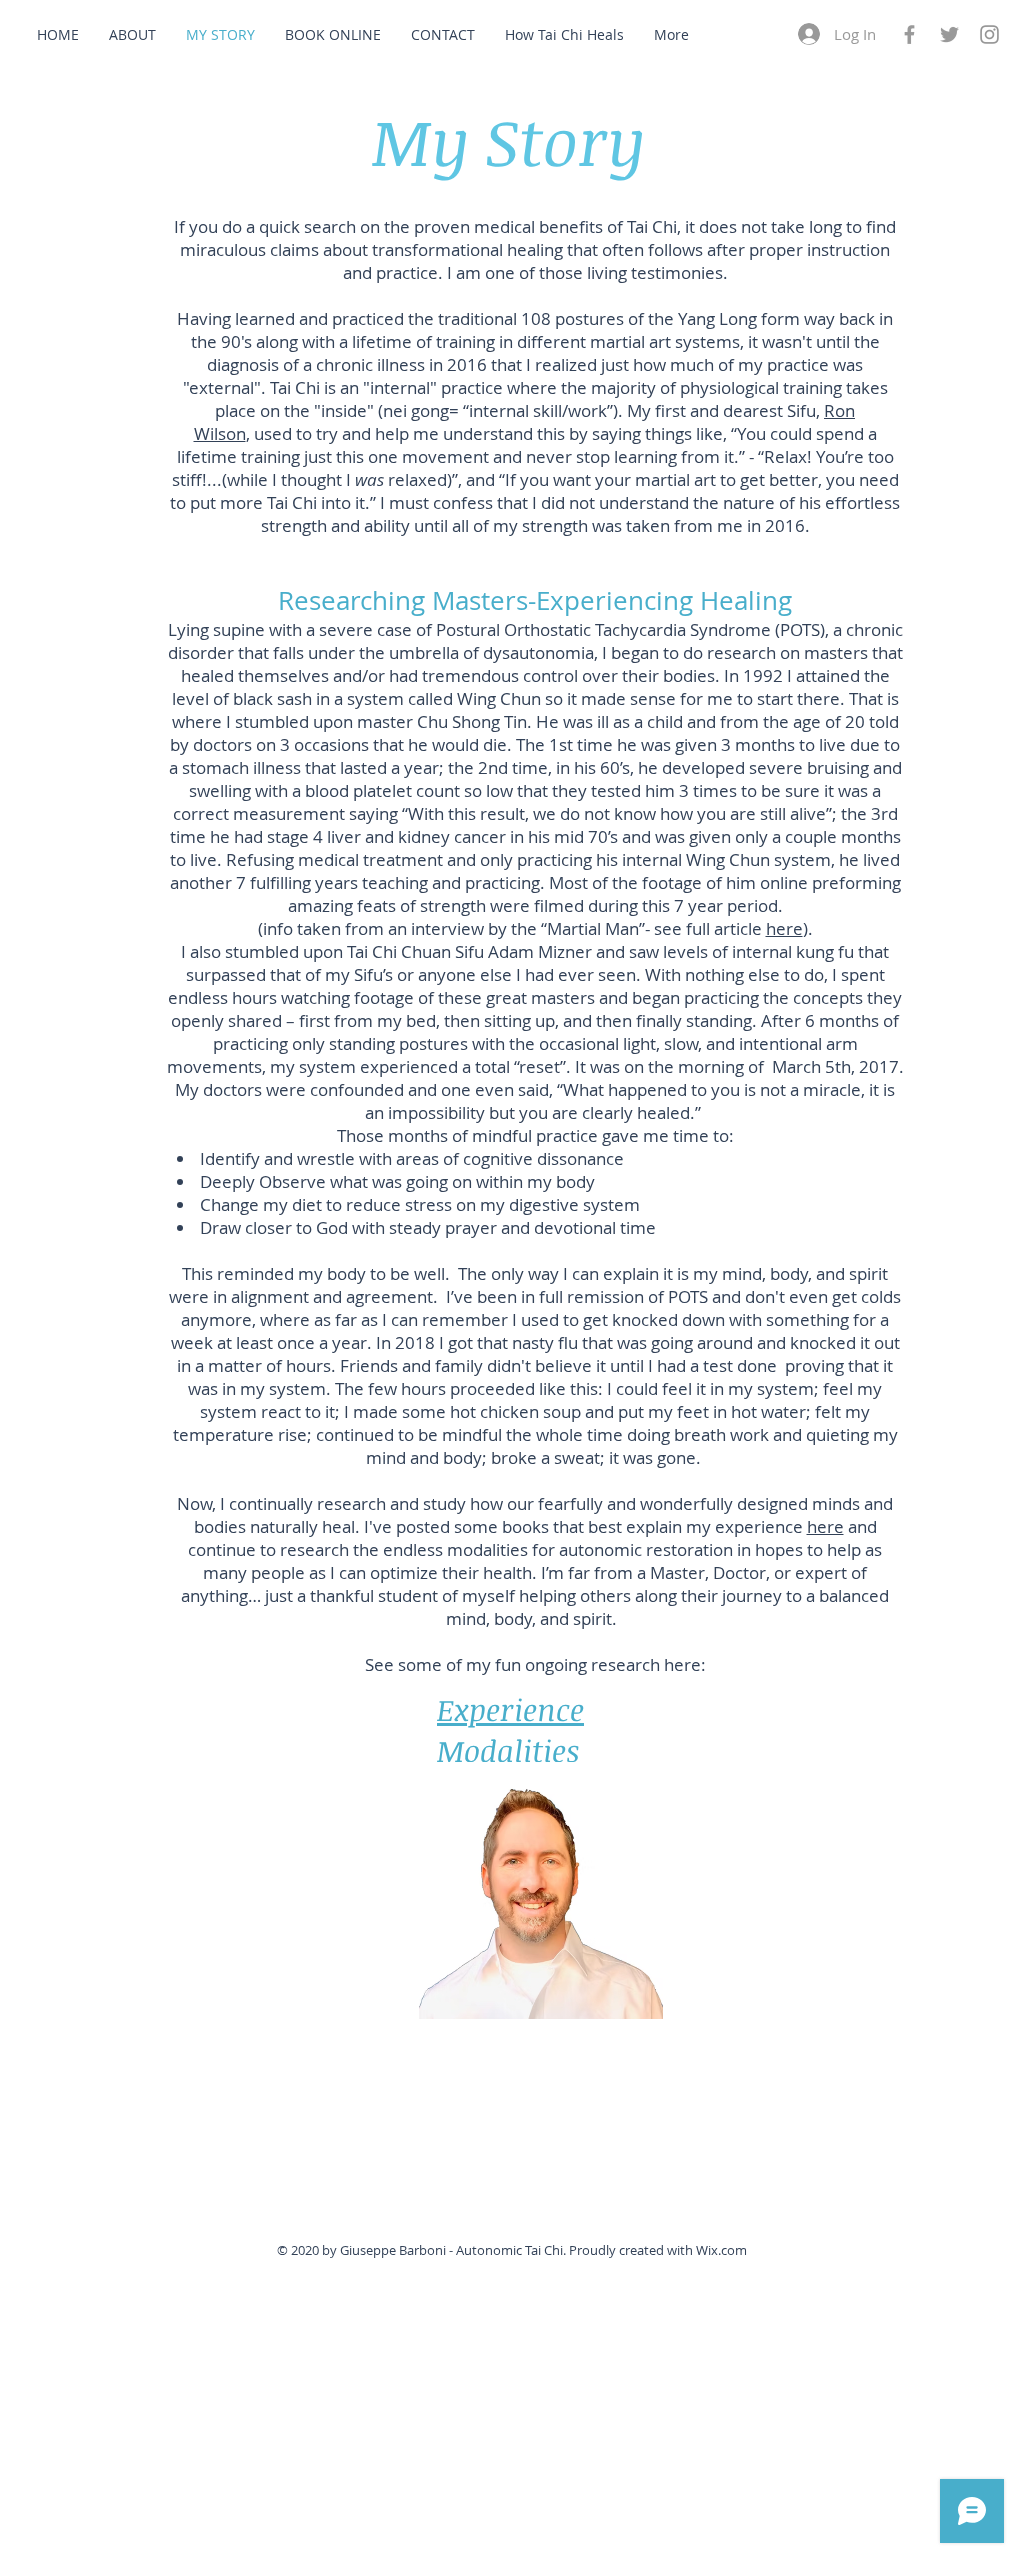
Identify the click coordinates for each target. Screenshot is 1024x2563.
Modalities (508, 1750)
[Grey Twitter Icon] (949, 34)
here (784, 928)
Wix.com (721, 2250)
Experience (510, 1709)
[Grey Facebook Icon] (909, 34)
